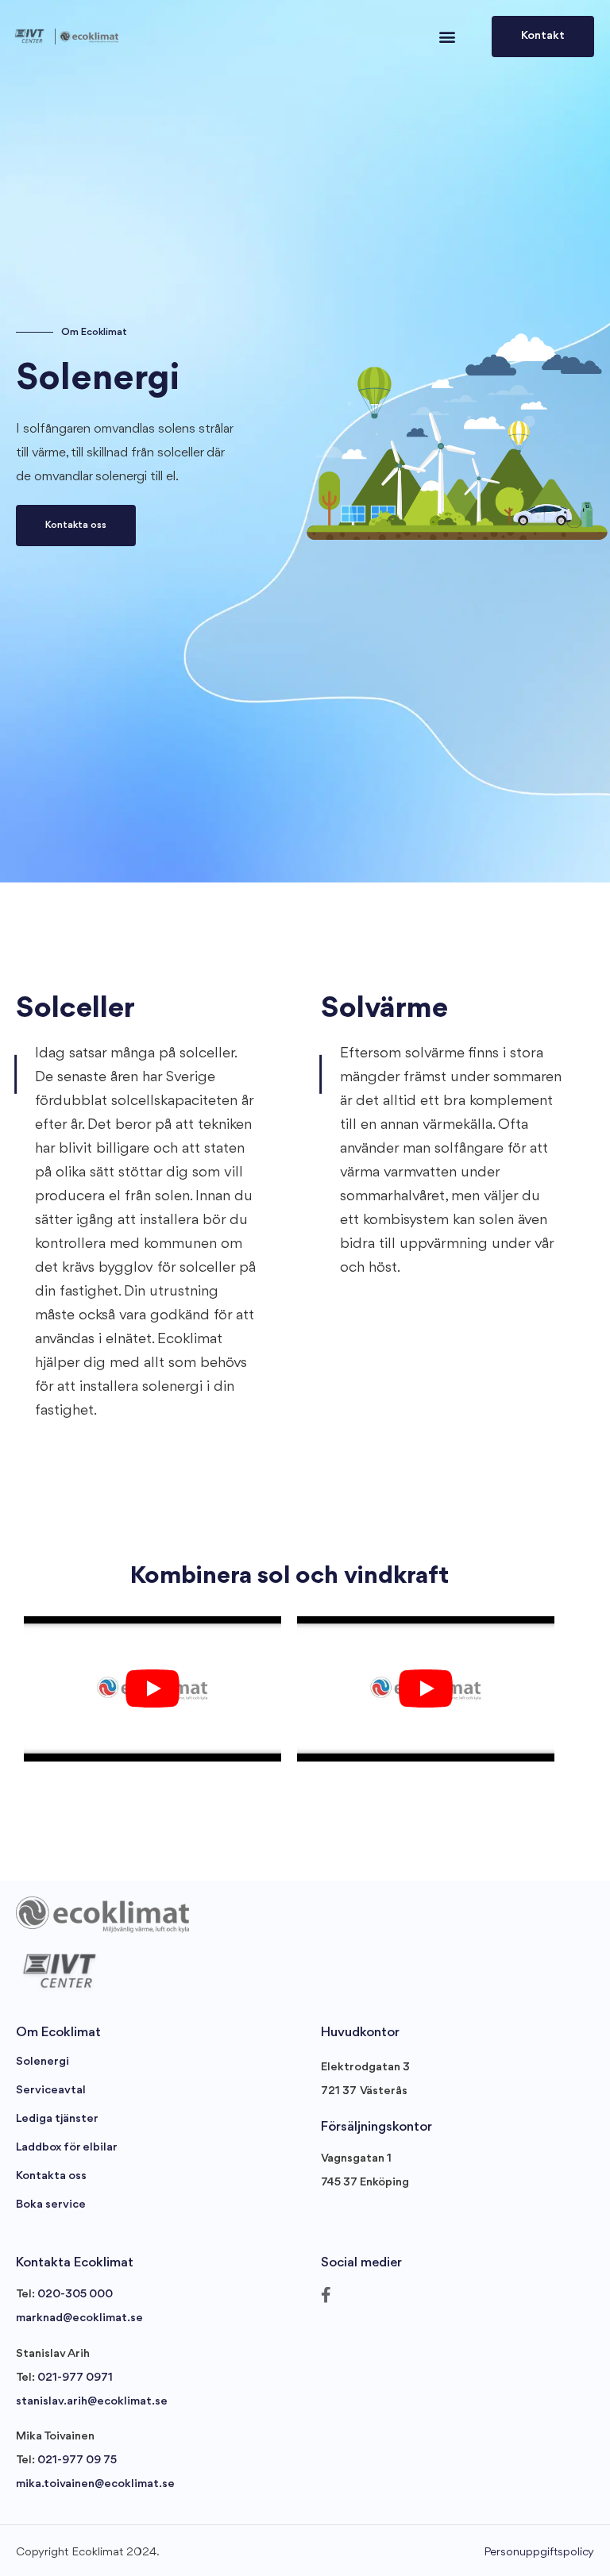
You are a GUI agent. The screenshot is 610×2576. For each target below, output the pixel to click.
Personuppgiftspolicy (539, 2553)
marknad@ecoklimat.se (79, 2318)
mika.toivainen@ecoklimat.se (95, 2484)
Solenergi (42, 2062)
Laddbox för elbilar (67, 2148)
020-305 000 (75, 2295)
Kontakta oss (51, 2176)
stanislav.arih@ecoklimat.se (92, 2402)
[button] (447, 37)
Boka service (51, 2205)
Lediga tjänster (57, 2119)
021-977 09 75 (77, 2460)
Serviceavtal (51, 2091)
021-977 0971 (75, 2378)
